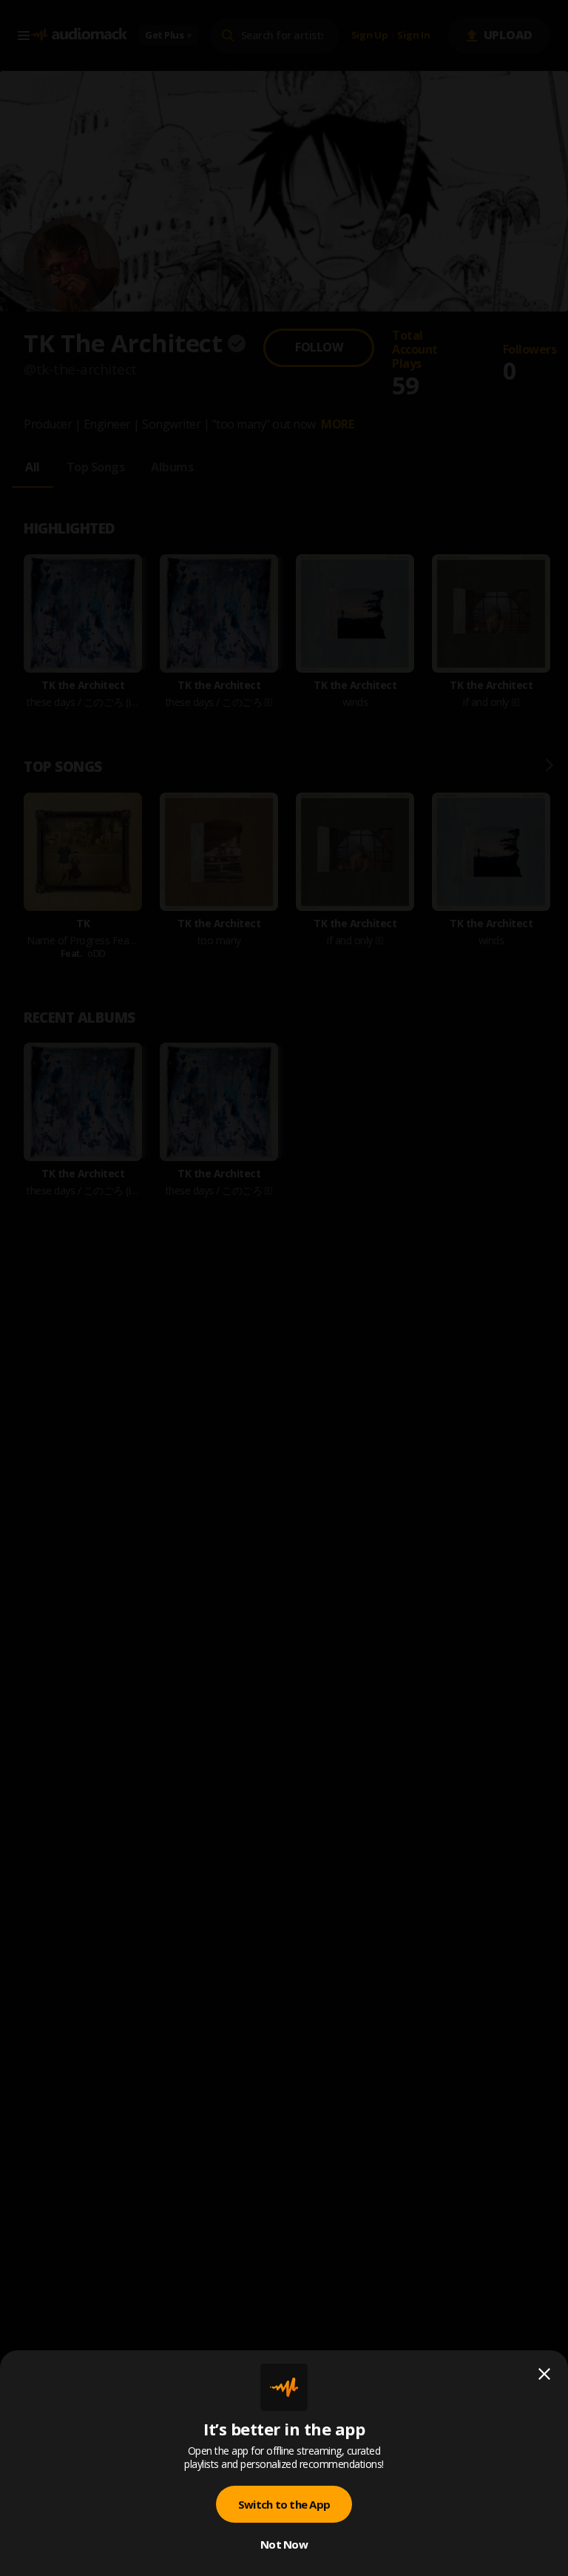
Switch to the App (284, 2504)
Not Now (284, 2544)
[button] (284, 1288)
